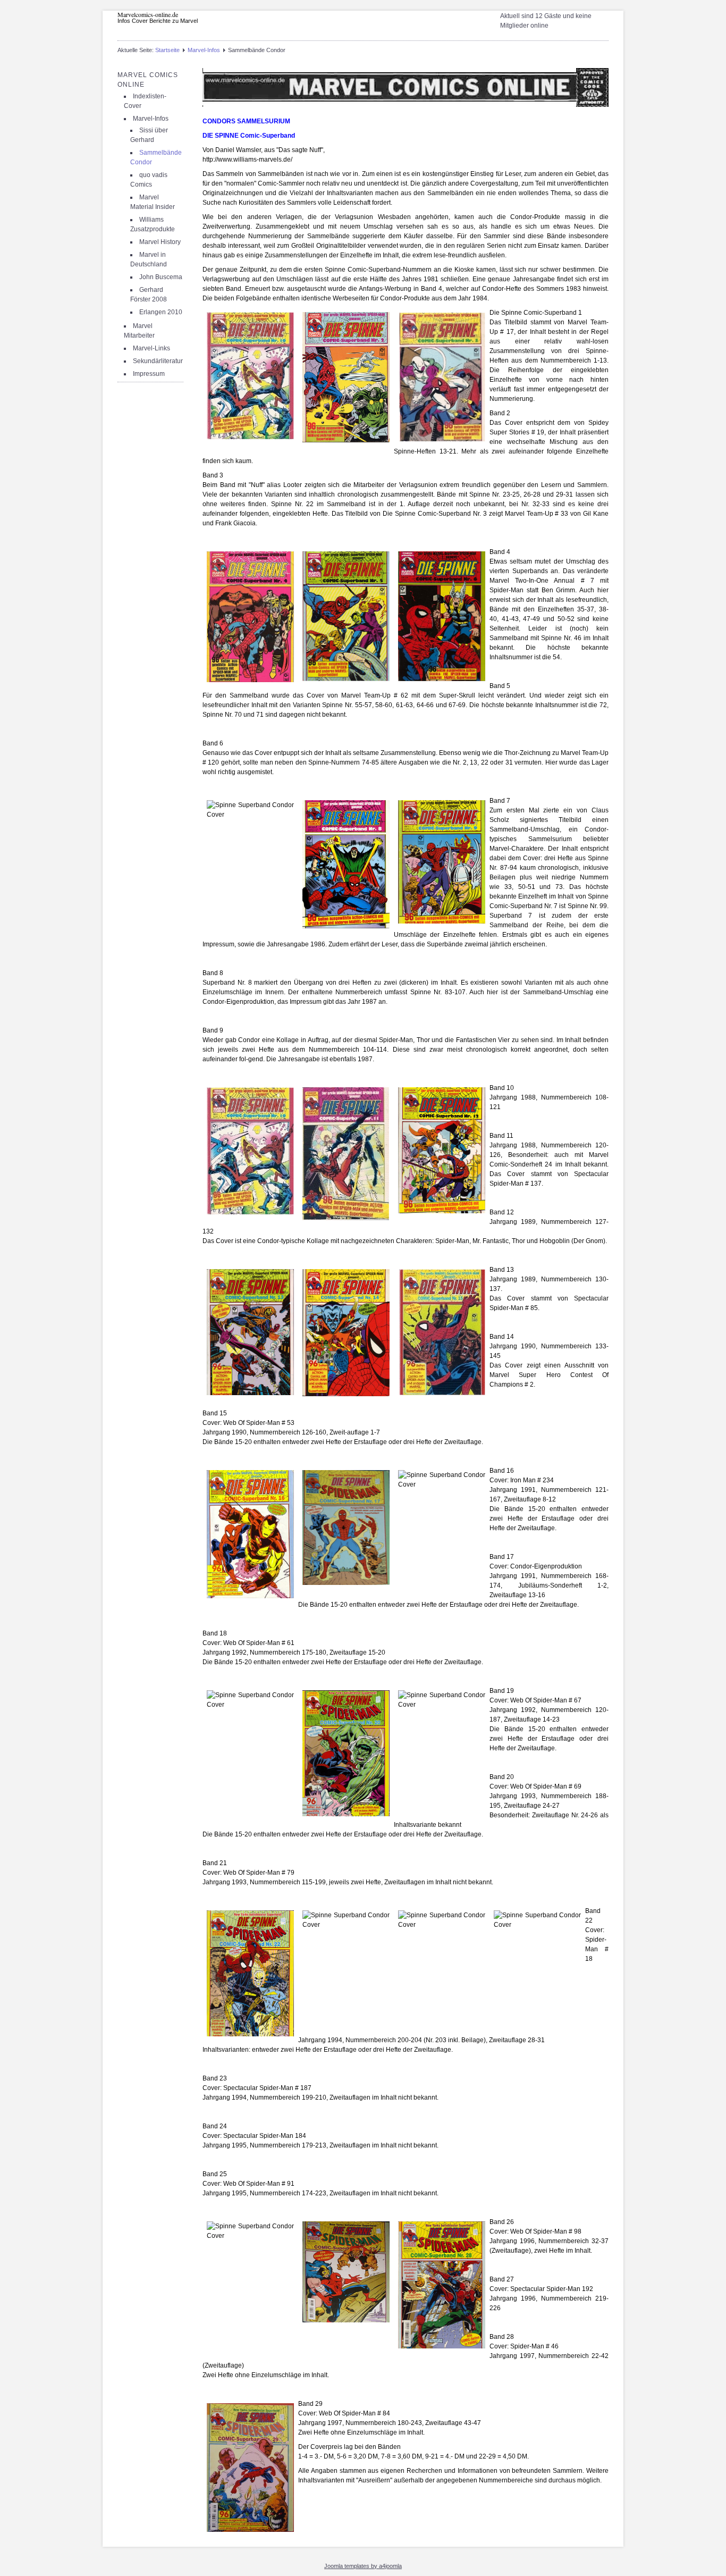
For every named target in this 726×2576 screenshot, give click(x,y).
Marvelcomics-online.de (148, 14)
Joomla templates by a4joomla (363, 2566)
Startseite (167, 50)
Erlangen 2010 (161, 312)
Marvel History (160, 242)
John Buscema (161, 277)
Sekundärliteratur (158, 361)
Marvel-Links (151, 348)
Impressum (149, 374)
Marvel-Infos (204, 50)
